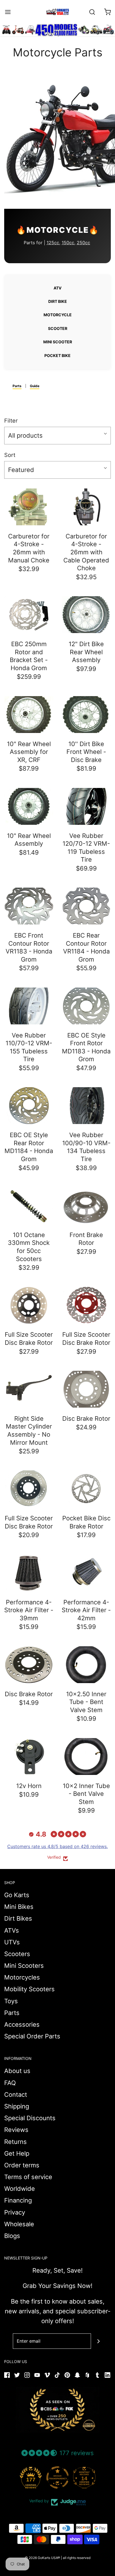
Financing (18, 2200)
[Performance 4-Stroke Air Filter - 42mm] (86, 1573)
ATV (57, 288)
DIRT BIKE (58, 301)
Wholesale (19, 2224)
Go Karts (17, 1895)
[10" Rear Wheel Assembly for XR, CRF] (29, 715)
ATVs (12, 1930)
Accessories (22, 2024)
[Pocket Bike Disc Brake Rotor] (86, 1489)
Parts (17, 386)
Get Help (17, 2153)
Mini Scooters (24, 1966)
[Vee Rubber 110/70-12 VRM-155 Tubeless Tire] (29, 1006)
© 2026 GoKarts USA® (42, 2558)
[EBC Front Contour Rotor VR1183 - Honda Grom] (29, 906)
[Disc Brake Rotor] (86, 1389)
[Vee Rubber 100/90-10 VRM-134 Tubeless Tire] (86, 1106)
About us (17, 2071)
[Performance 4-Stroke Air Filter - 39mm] (29, 1573)
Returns (15, 2142)
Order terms (22, 2165)
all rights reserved (77, 2558)
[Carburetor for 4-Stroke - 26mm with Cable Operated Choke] (86, 507)
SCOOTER (58, 328)
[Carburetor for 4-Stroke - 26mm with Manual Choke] (29, 507)
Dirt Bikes (18, 1918)
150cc (68, 243)
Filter (11, 421)
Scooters (17, 1954)
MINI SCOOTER (58, 342)
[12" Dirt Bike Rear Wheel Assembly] (86, 615)
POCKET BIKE (57, 355)
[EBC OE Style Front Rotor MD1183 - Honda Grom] (86, 1006)
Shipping (17, 2106)
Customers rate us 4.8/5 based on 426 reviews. (57, 1846)
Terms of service (28, 2177)
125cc (53, 243)
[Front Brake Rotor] (86, 1206)
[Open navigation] (8, 12)
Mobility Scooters (29, 1989)
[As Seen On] (57, 2410)
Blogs (12, 2236)
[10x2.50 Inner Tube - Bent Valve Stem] (86, 1665)
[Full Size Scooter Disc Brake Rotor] (29, 1305)
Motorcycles (22, 1977)
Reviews (16, 2130)
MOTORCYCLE (58, 315)
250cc (83, 243)
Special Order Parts (32, 2036)
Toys (11, 2001)
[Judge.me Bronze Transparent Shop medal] (57, 2477)
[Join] (99, 2341)
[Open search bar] (92, 12)
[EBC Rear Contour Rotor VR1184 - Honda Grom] (86, 906)
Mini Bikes (19, 1907)
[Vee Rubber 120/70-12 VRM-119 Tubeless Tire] (86, 806)
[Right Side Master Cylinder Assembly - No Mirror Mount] (29, 1389)
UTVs (12, 1942)
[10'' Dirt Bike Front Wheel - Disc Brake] (86, 715)
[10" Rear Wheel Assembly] (29, 806)
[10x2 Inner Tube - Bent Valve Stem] (86, 1757)
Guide (35, 386)
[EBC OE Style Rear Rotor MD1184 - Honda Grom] (29, 1106)
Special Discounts (30, 2118)
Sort (10, 455)
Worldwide (20, 2189)
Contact (16, 2095)
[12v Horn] (29, 1757)
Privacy (15, 2212)
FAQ (10, 2083)
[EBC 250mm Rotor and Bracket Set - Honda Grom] (29, 615)
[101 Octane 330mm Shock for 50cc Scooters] (29, 1206)
